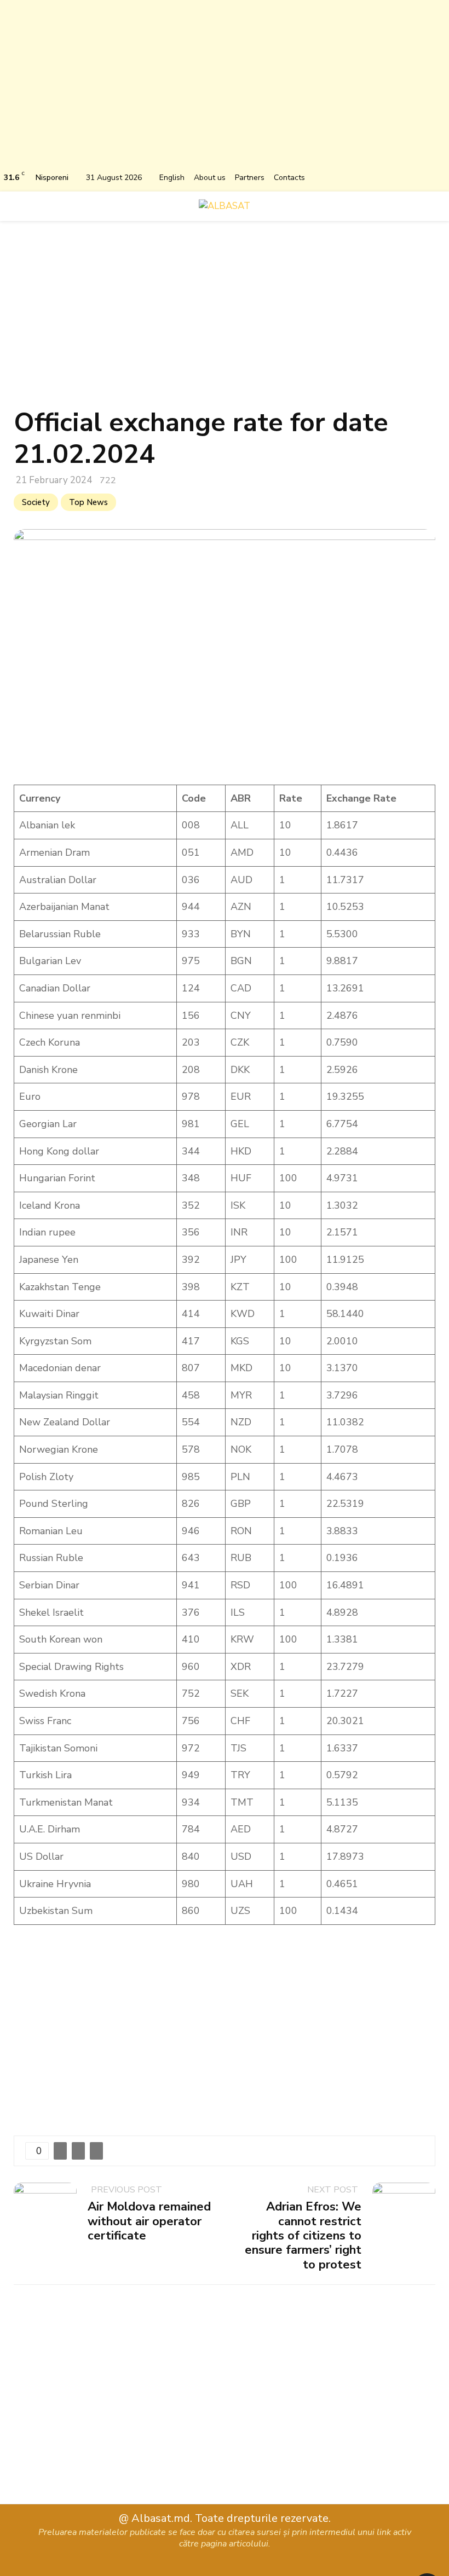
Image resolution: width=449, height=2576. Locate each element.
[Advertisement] (225, 88)
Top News (88, 502)
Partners (250, 178)
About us (210, 178)
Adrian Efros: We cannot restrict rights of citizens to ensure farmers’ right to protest (303, 2236)
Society (36, 502)
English (172, 178)
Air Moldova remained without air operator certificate (149, 2221)
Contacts (289, 178)
